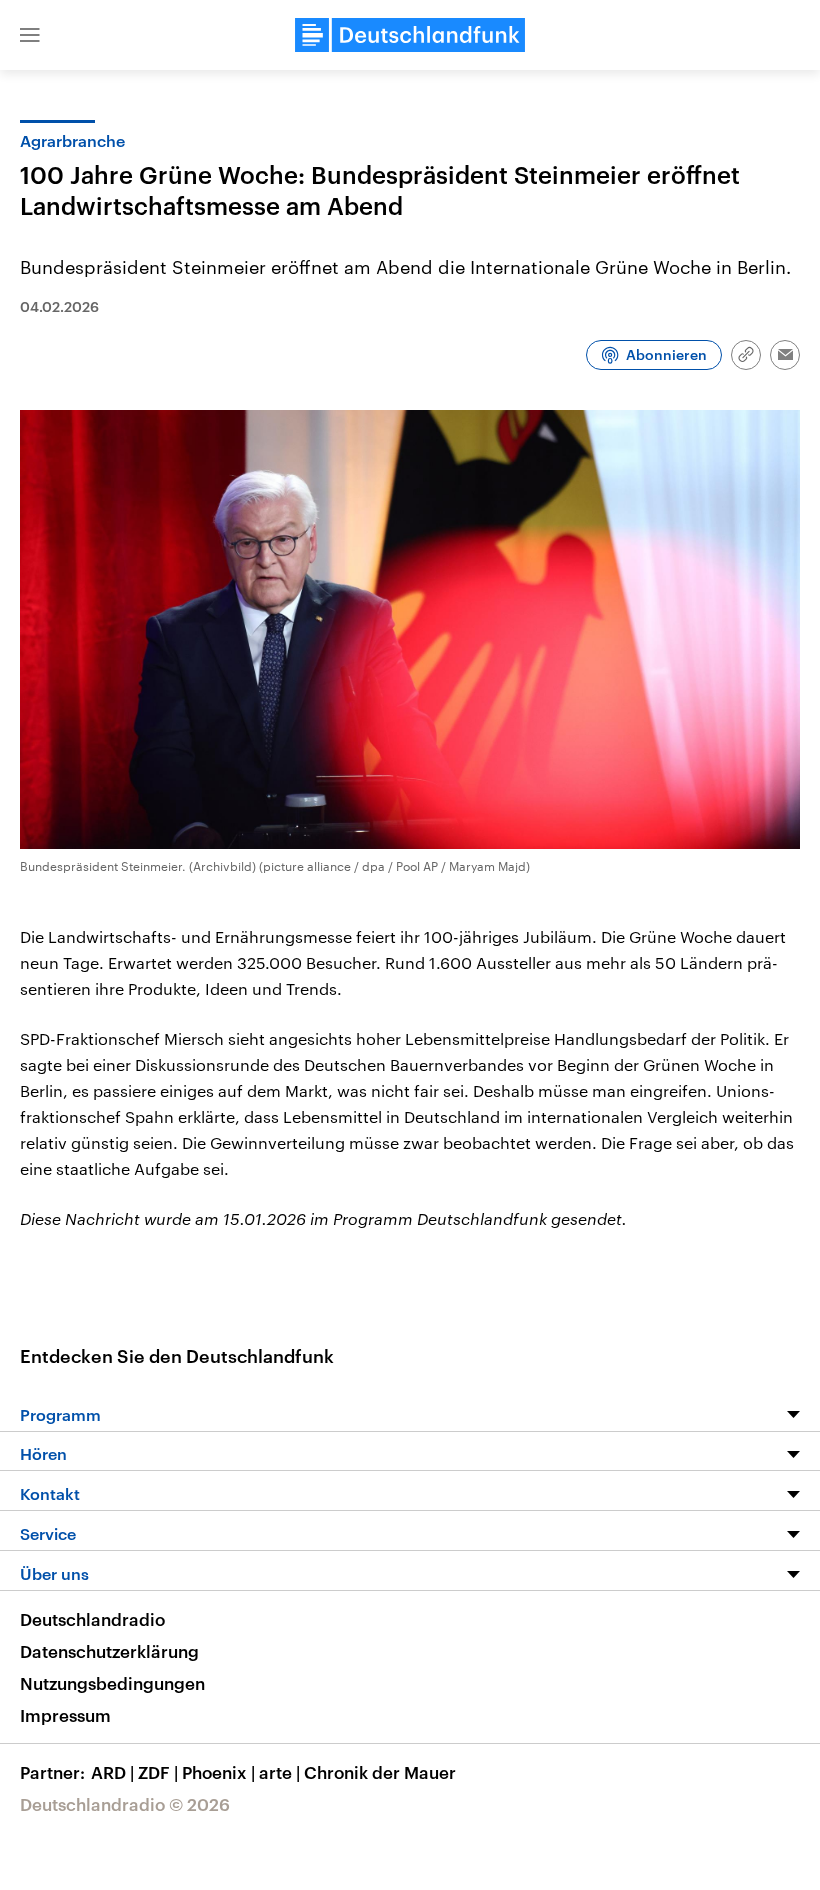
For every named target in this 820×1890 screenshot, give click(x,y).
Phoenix (218, 1772)
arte (279, 1772)
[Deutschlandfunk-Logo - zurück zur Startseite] (410, 35)
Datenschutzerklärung (109, 1651)
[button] (30, 35)
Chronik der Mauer (380, 1772)
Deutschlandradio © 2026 (125, 1804)
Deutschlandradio (92, 1619)
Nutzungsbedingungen (112, 1683)
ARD (112, 1772)
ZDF (158, 1772)
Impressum (65, 1715)
